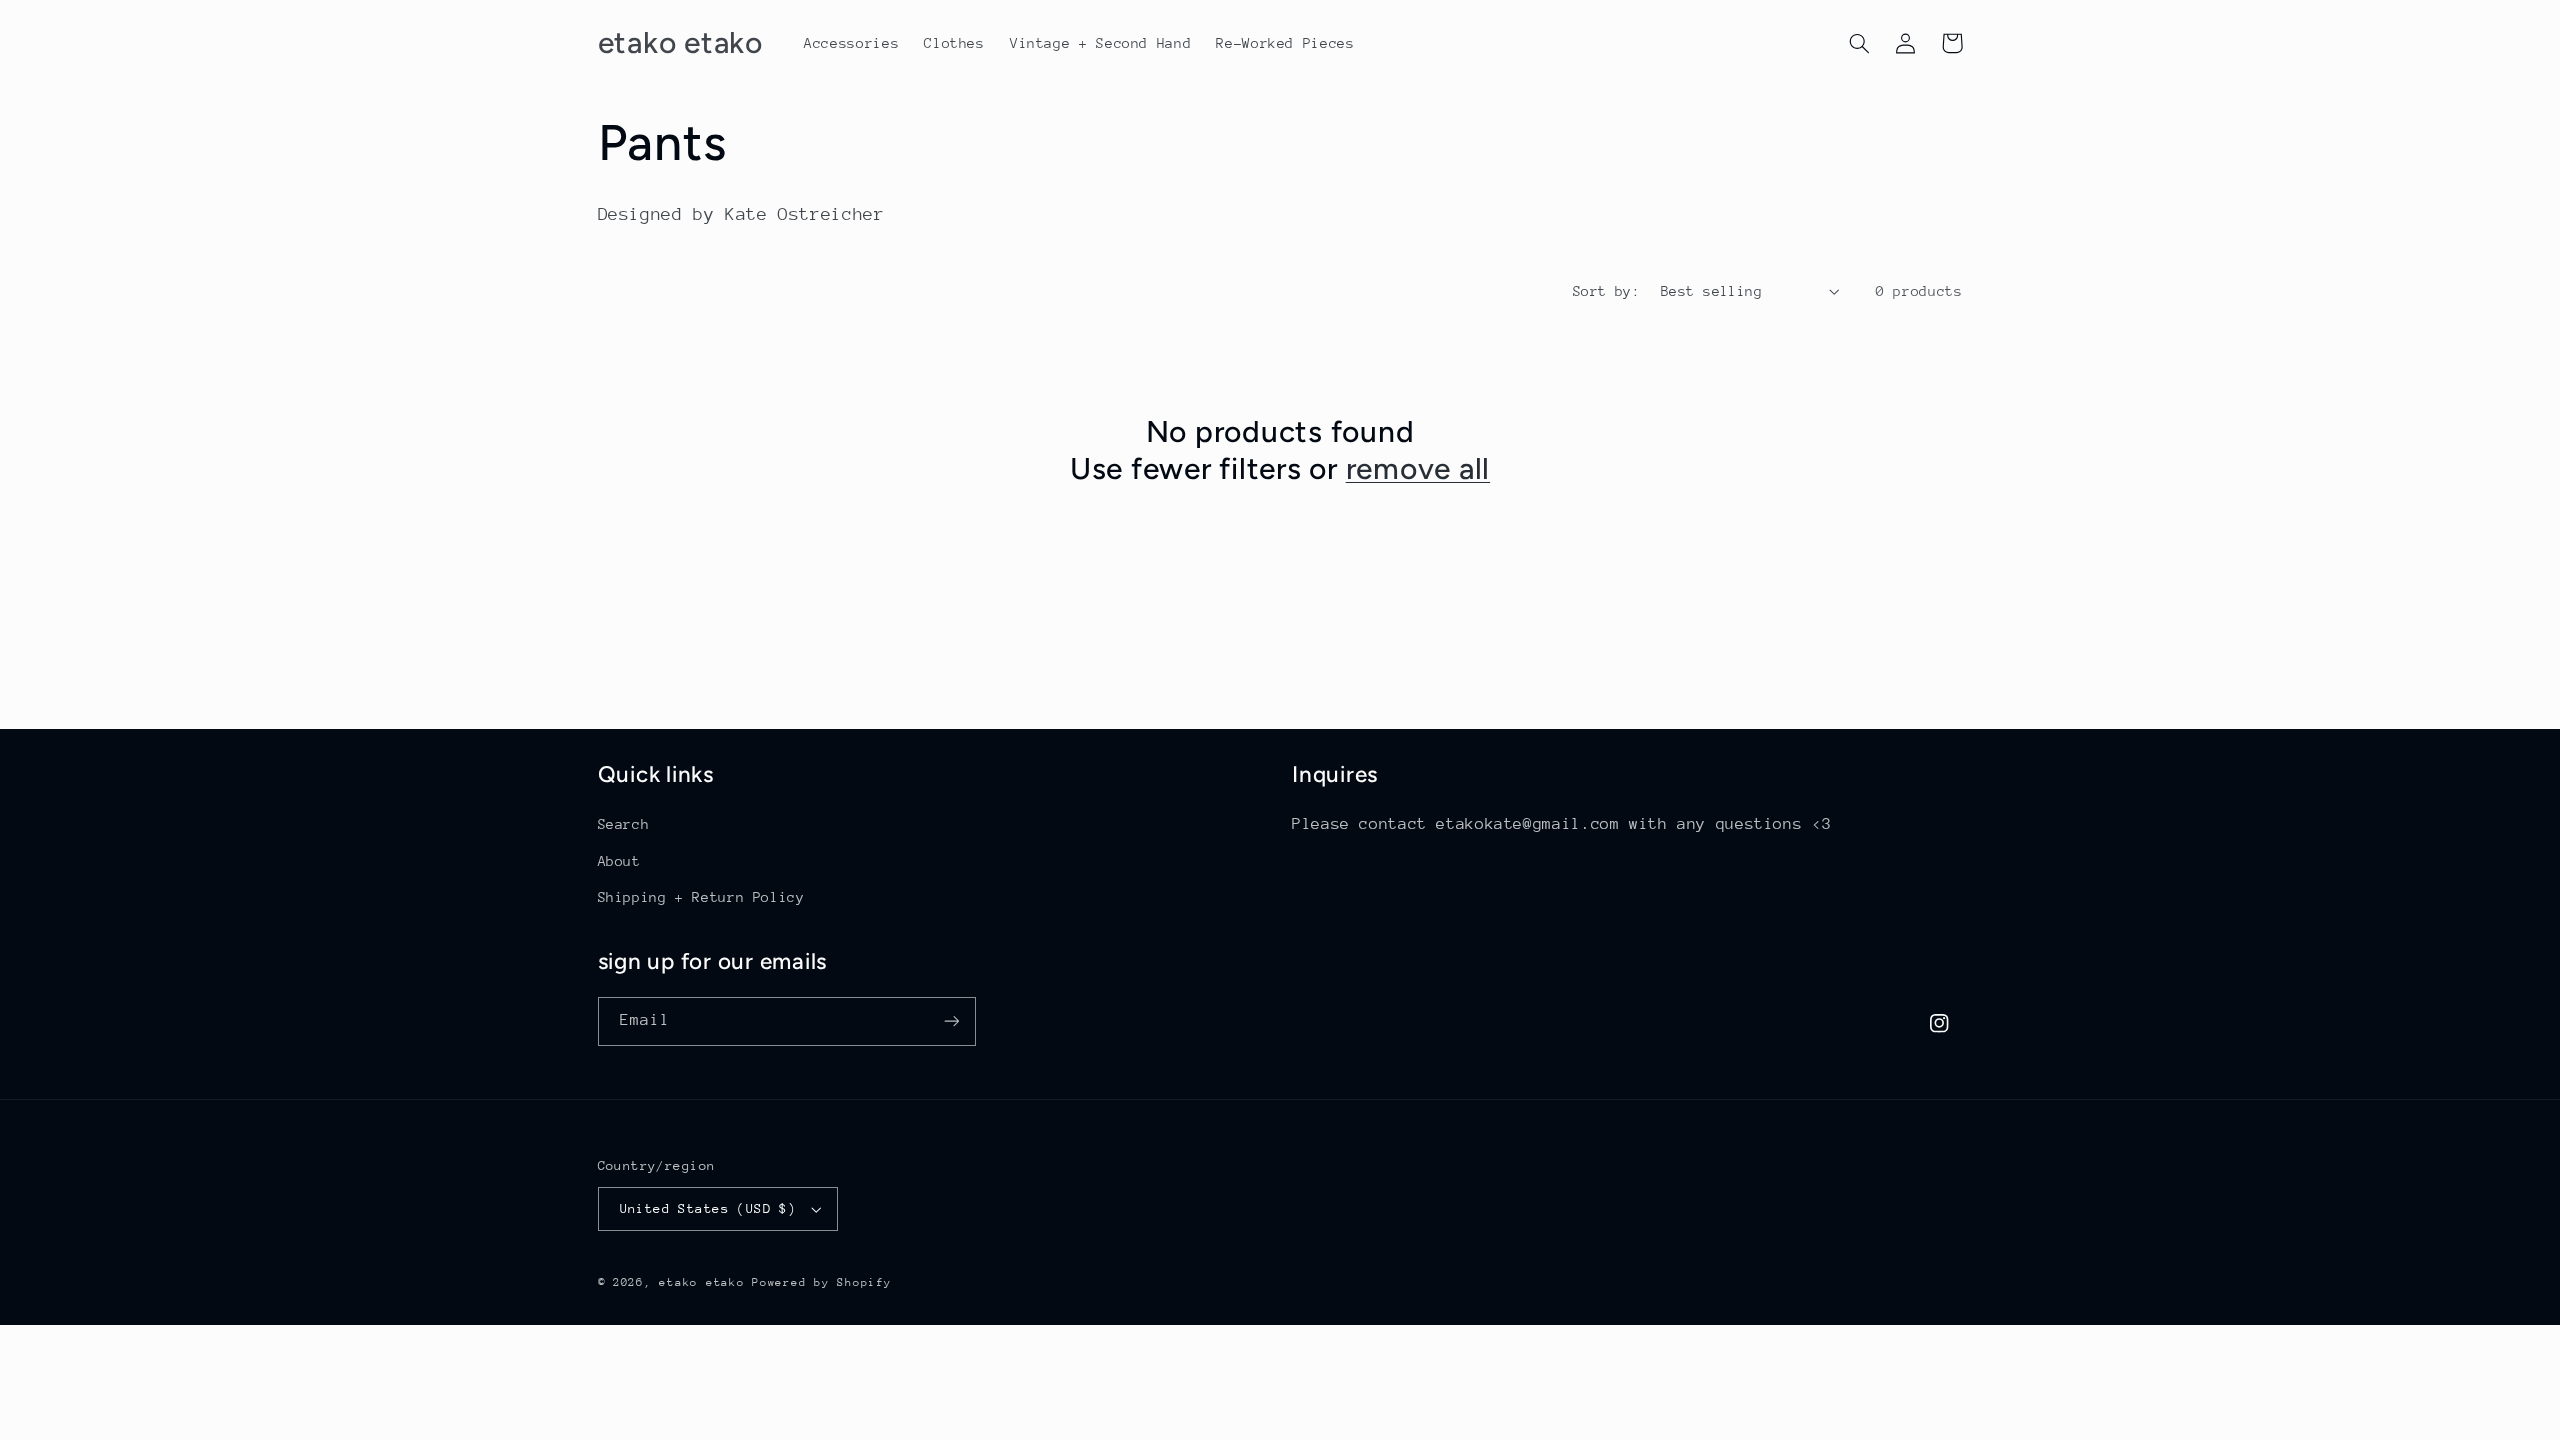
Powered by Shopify (821, 1282)
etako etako (701, 1282)
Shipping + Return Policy (701, 897)
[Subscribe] (951, 1021)
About (619, 861)
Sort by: (1606, 291)
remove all (1418, 468)
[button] (1860, 43)
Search (624, 824)
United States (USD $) (708, 1208)
